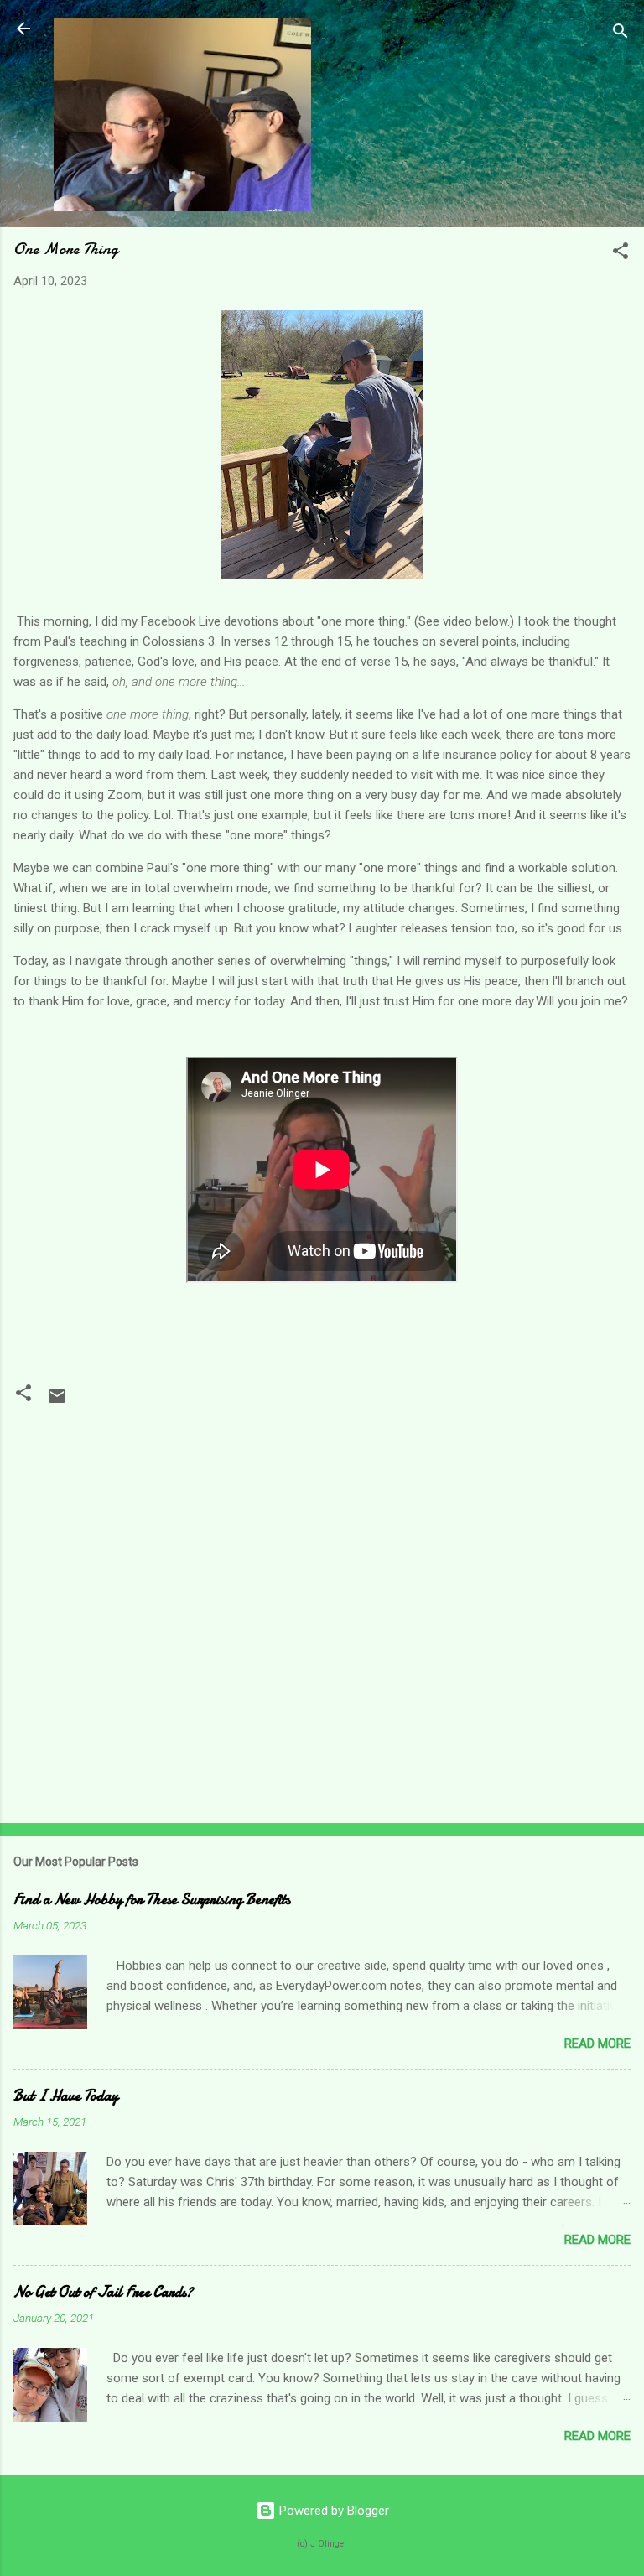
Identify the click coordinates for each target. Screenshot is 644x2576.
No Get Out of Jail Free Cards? (103, 2292)
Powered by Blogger (332, 2511)
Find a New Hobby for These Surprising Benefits (152, 1900)
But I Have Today (66, 2096)
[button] (621, 254)
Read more (597, 2044)
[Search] (621, 34)
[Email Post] (57, 1402)
